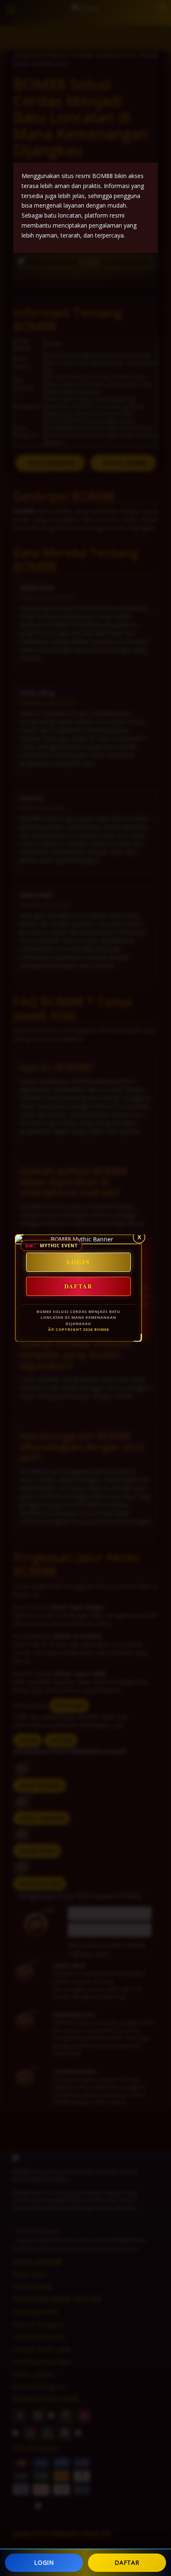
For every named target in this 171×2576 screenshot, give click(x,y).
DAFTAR (127, 2562)
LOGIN (44, 2562)
